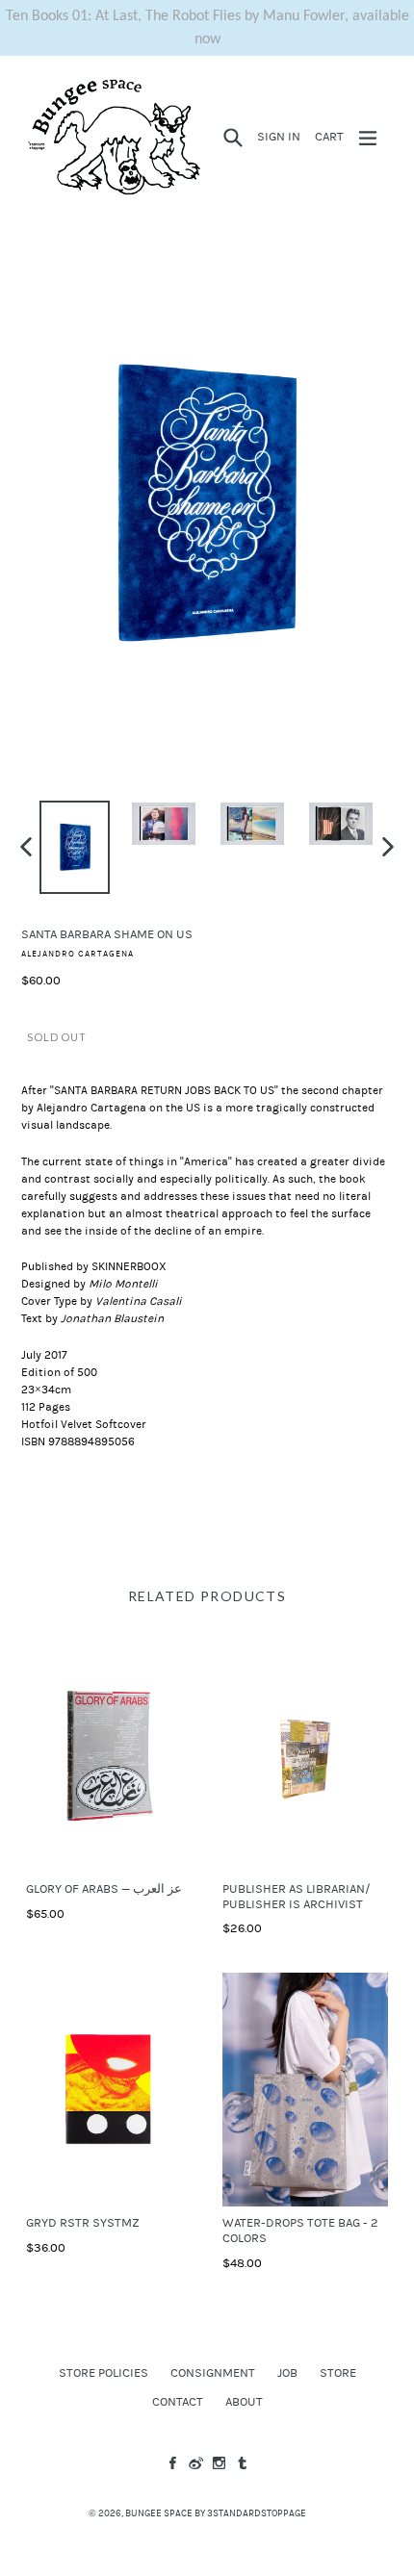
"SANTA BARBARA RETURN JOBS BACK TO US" (164, 1090)
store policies (103, 2373)
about (244, 2402)
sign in (282, 136)
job (287, 2373)
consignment (213, 2373)
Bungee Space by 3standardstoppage (216, 2513)
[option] (75, 848)
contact (178, 2402)
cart (332, 136)
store (338, 2373)
